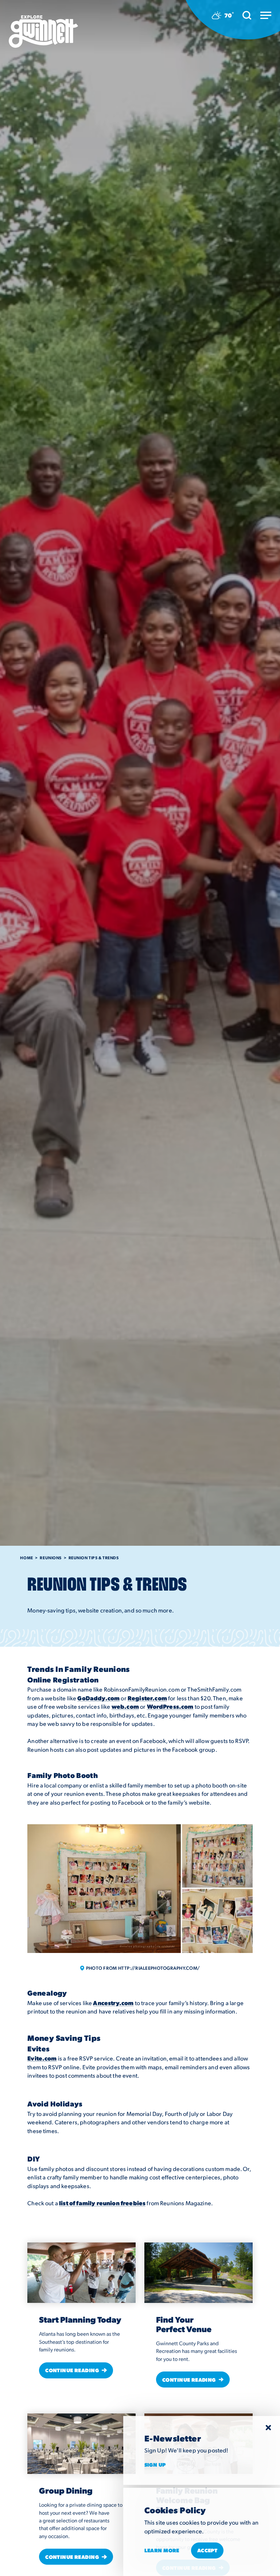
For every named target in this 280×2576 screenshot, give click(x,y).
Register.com (147, 1698)
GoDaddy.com (98, 1698)
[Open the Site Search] (247, 15)
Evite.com (42, 2058)
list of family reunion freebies (102, 2203)
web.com (125, 1706)
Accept (207, 2550)
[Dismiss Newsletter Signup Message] (268, 2428)
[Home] (43, 32)
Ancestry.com (113, 2003)
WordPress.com (170, 1706)
